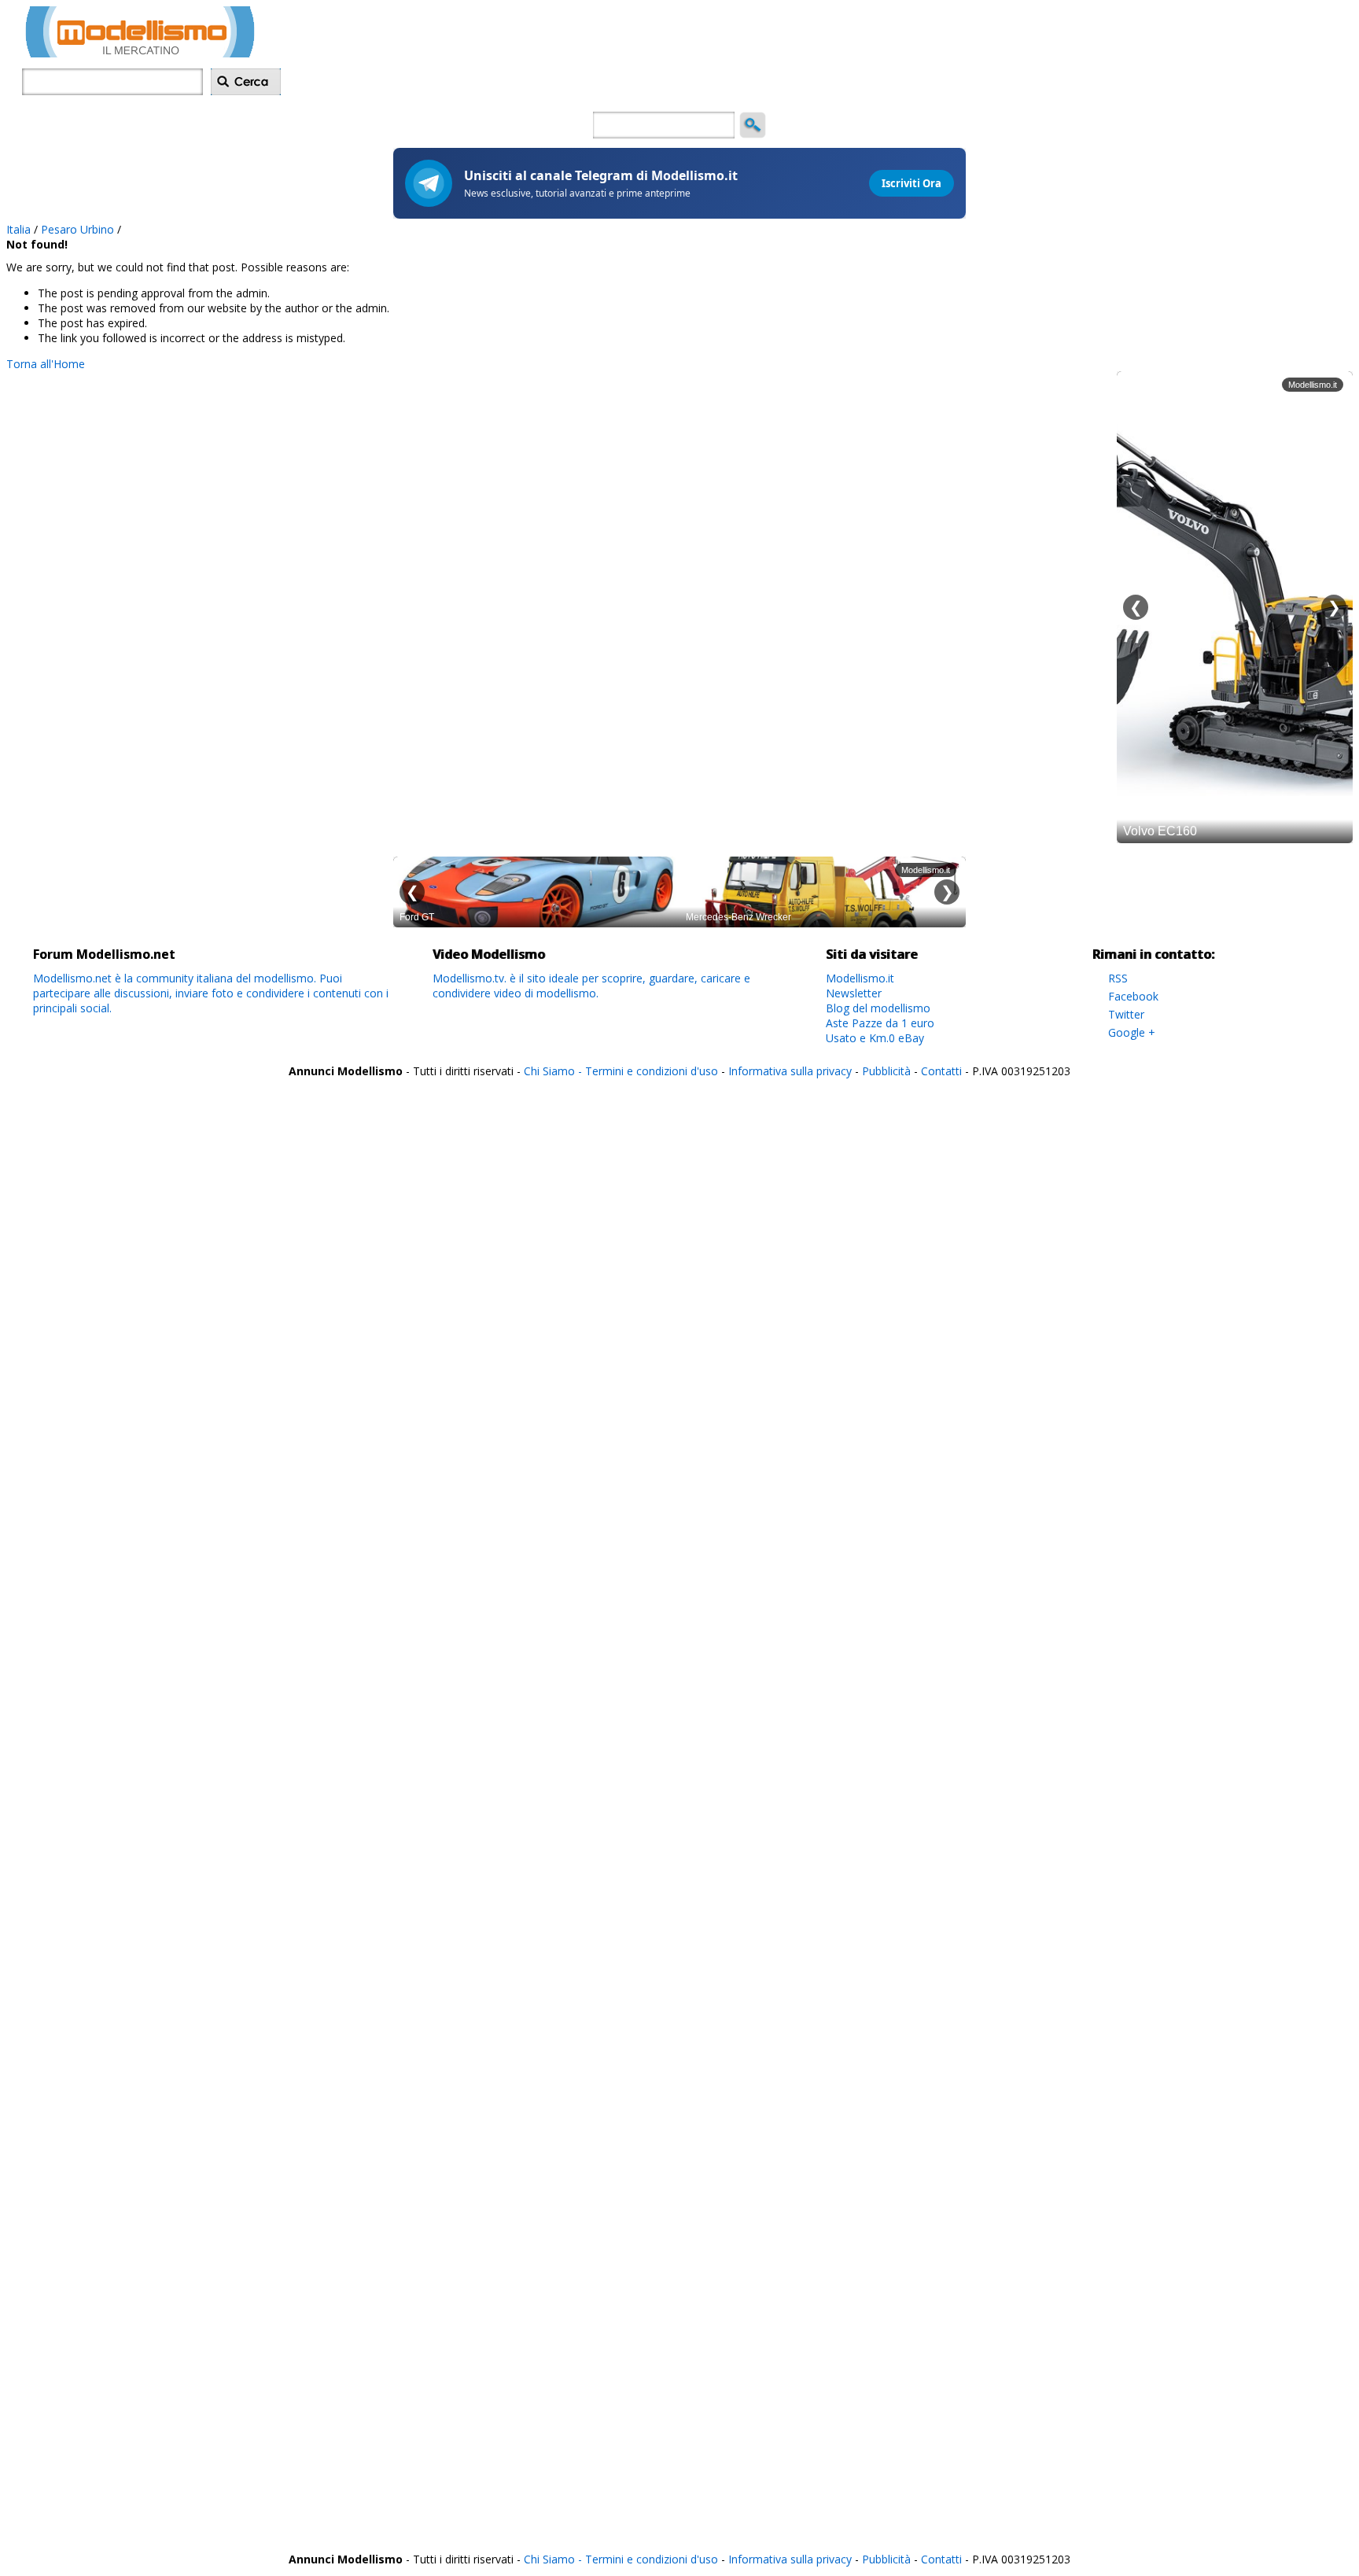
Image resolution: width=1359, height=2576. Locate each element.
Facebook (1133, 996)
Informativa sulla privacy (790, 1071)
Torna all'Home (46, 364)
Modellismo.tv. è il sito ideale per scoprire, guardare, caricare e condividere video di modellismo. (591, 986)
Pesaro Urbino (77, 229)
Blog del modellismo (878, 1008)
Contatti (941, 1071)
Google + (1132, 1032)
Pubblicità (888, 1071)
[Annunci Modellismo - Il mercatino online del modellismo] (140, 53)
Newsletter (854, 993)
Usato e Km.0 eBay (875, 1038)
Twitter (1126, 1014)
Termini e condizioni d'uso (652, 1071)
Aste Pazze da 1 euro (880, 1023)
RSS (1118, 978)
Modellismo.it (860, 978)
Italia (18, 229)
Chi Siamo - (554, 1071)
